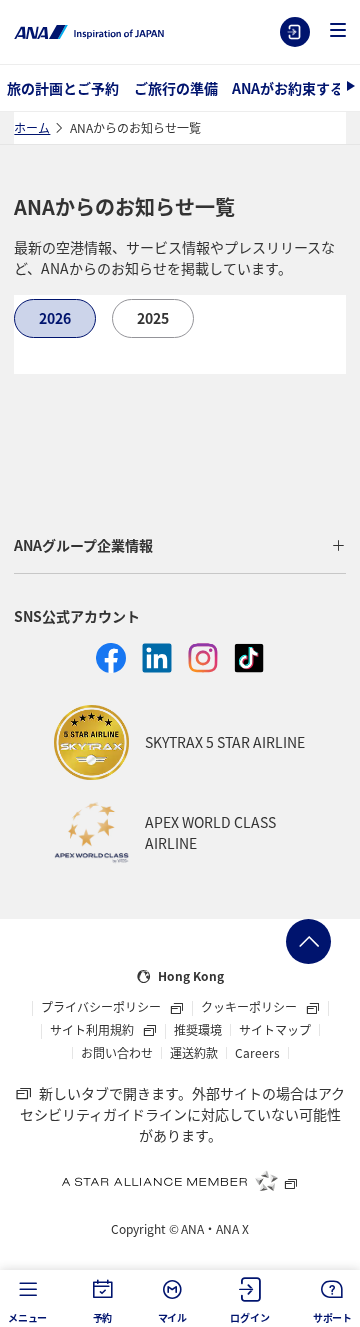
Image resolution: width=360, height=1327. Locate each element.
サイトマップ (275, 1030)
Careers (257, 1053)
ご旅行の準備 (176, 88)
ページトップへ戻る (308, 941)
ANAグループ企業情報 (83, 545)
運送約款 (194, 1053)
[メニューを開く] (338, 32)
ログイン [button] (249, 1317)
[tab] (55, 318)
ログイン (295, 32)
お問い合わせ (117, 1053)
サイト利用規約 (93, 1031)
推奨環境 (198, 1030)
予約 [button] (103, 1317)
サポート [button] (332, 1317)
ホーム (32, 127)
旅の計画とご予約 (63, 88)
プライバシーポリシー (102, 1008)
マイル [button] (172, 1317)
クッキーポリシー (250, 1008)
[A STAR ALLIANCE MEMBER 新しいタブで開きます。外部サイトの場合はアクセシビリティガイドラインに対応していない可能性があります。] (180, 1181)
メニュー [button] (27, 1317)
